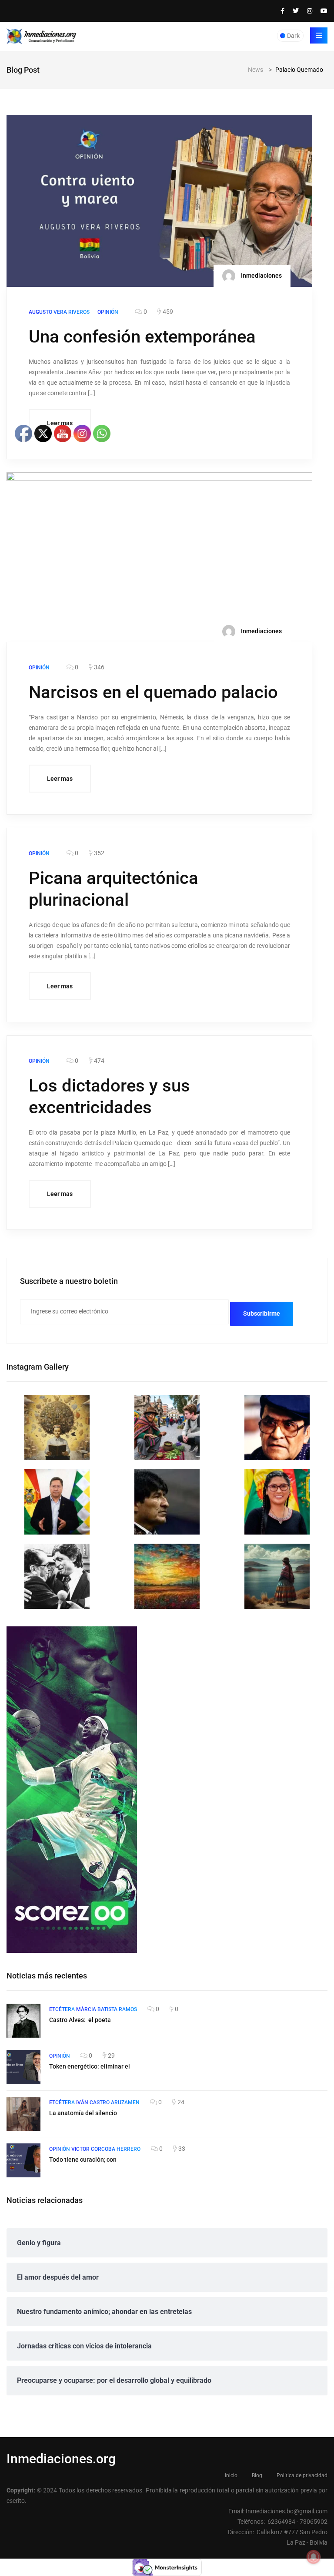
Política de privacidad (302, 2475)
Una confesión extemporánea (142, 337)
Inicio (231, 2475)
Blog (257, 2475)
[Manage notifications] (314, 2557)
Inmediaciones (261, 275)
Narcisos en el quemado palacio (153, 692)
